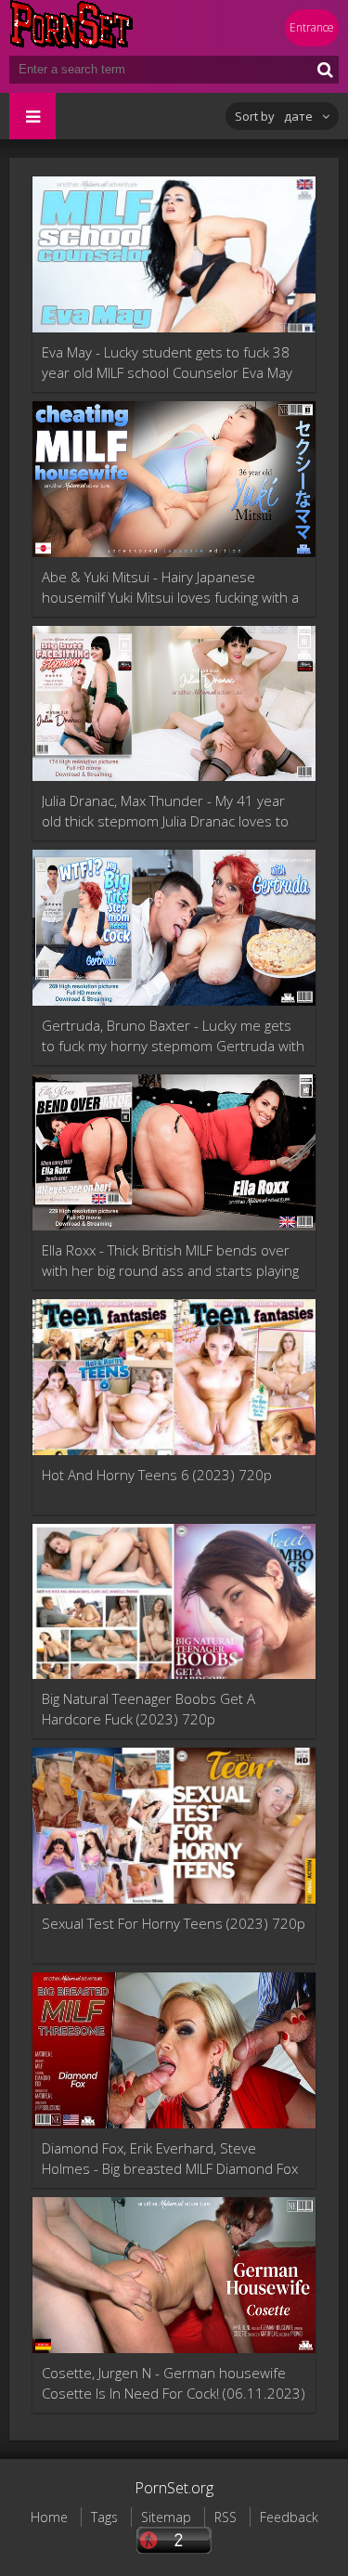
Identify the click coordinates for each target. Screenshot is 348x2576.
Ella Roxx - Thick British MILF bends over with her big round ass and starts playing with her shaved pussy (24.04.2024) (170, 1261)
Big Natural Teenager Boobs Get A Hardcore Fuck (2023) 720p (148, 1709)
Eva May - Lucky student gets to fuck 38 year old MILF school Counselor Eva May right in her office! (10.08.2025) (167, 363)
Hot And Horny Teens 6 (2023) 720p (157, 1475)
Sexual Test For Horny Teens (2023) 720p (174, 1923)
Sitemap (166, 2517)
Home (49, 2517)
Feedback (289, 2517)
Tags (104, 2517)
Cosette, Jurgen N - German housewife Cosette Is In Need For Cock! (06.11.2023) (174, 2383)
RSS (226, 2517)
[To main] (121, 28)
